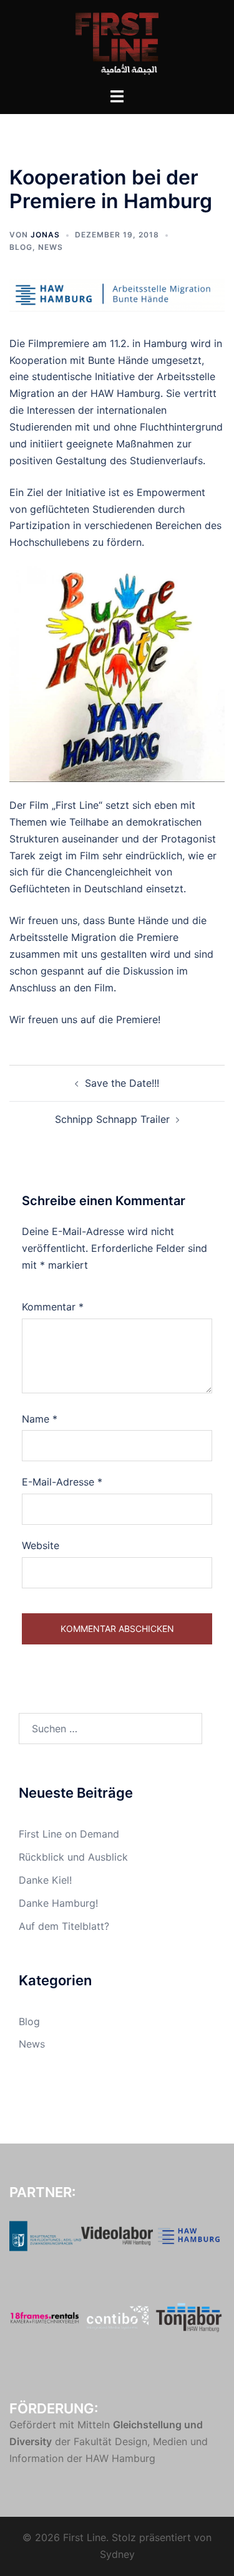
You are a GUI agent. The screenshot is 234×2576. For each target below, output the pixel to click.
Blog (21, 247)
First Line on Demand (69, 1834)
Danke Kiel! (45, 1880)
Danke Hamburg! (58, 1903)
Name (40, 1419)
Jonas (45, 235)
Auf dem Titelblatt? (64, 1926)
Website (41, 1545)
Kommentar (53, 1307)
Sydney (117, 2554)
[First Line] (117, 42)
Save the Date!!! (122, 1083)
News (51, 247)
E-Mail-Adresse (62, 1482)
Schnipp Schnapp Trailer (112, 1119)
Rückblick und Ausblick (73, 1857)
